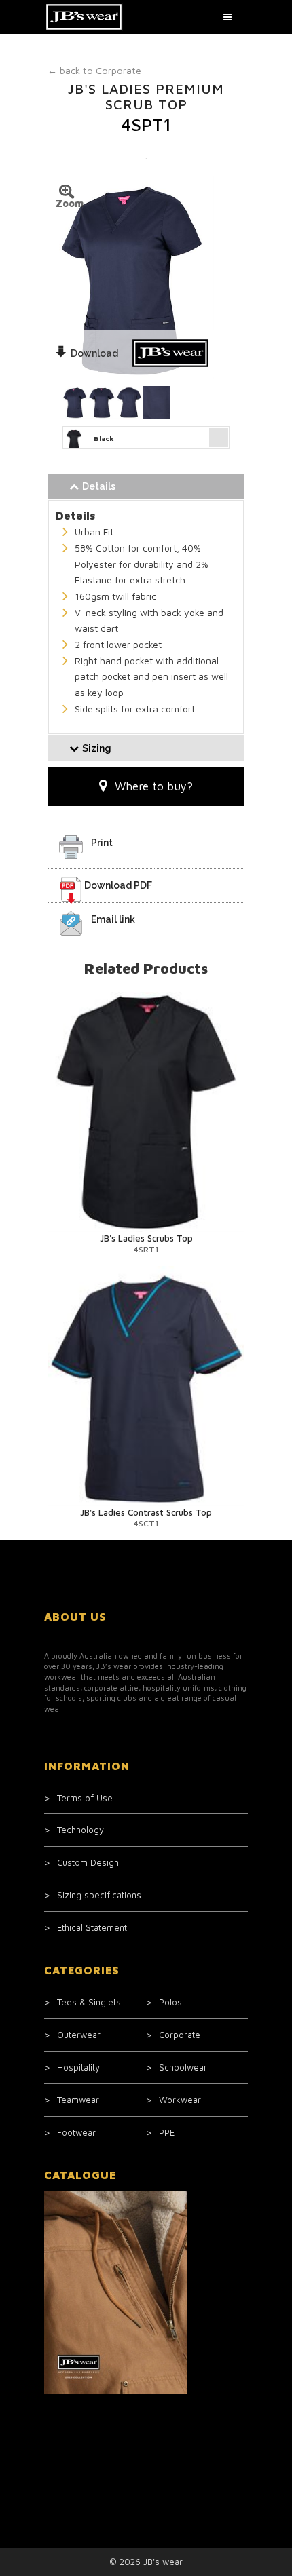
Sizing (97, 748)
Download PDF (118, 885)
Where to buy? (154, 786)
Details (99, 486)
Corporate (94, 70)
